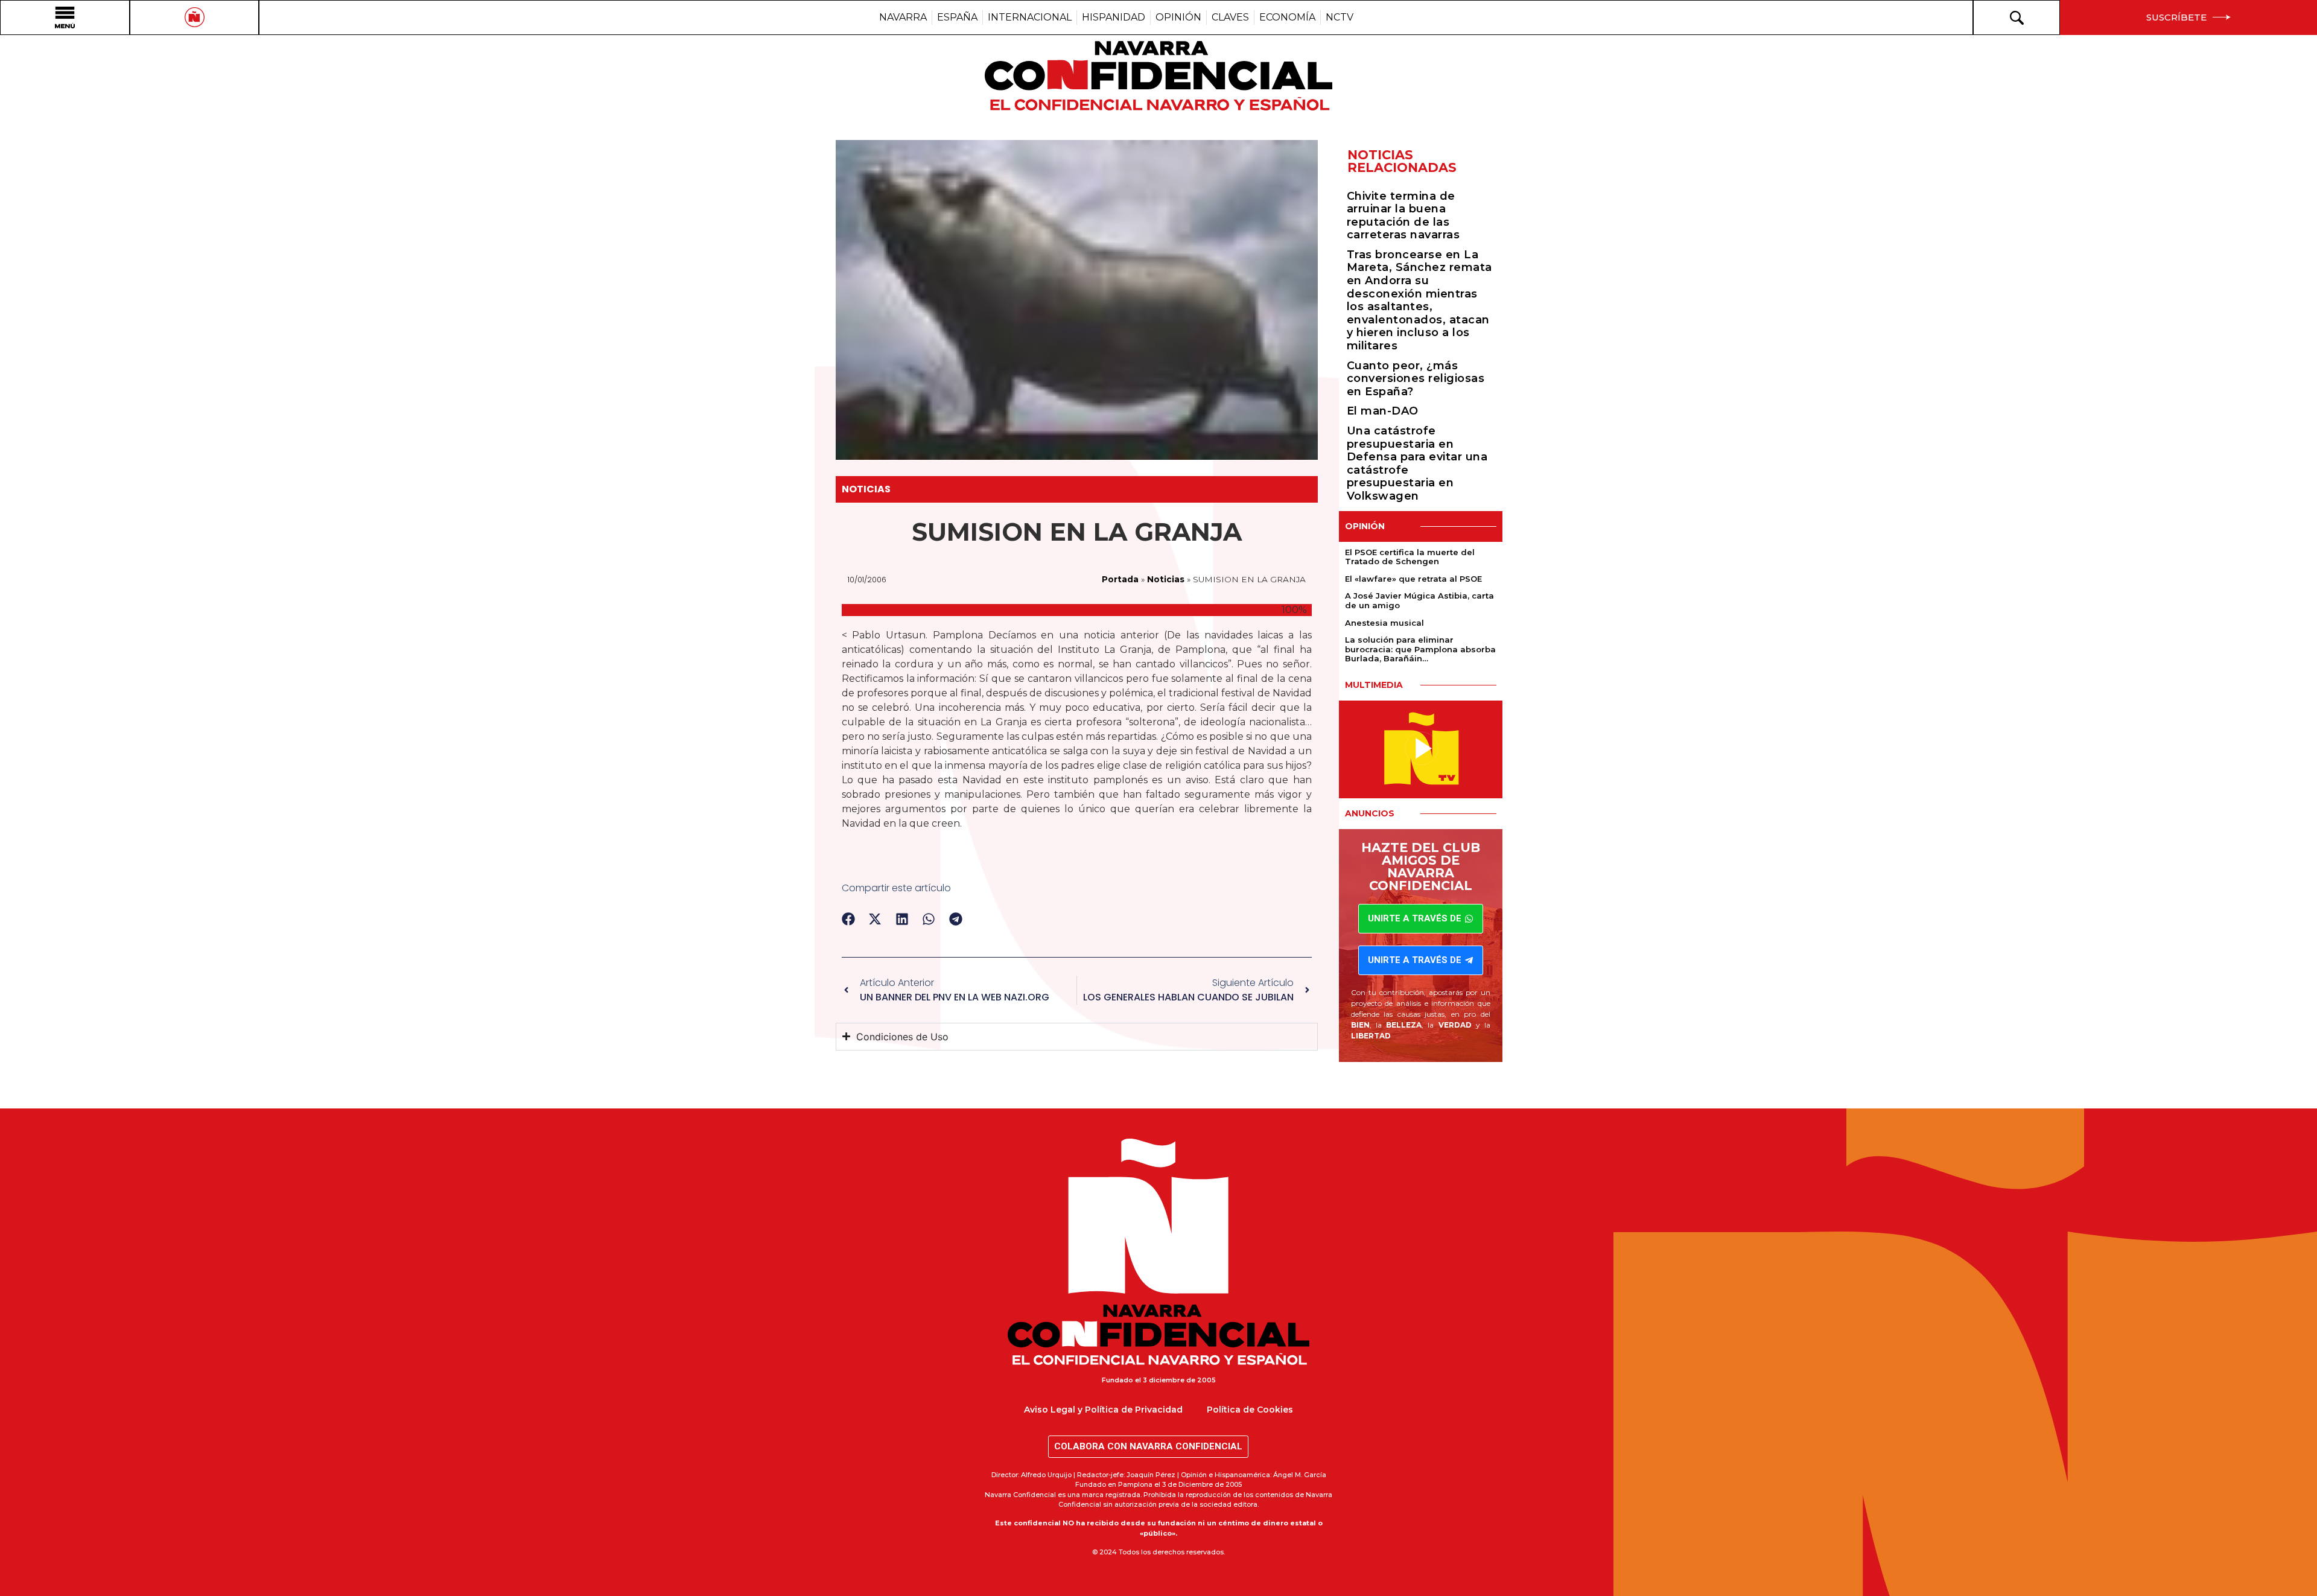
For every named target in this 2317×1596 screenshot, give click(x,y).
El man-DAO (1383, 411)
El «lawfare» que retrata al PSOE (1413, 579)
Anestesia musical (1384, 623)
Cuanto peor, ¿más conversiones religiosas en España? (1416, 379)
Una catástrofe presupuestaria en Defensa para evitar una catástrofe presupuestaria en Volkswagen (1417, 463)
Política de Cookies (1250, 1410)
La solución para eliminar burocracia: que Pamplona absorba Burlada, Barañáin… (1420, 649)
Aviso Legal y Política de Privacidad (1103, 1410)
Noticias (866, 489)
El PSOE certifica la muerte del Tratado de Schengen (1410, 557)
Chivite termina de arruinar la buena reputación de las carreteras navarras (1403, 216)
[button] (849, 919)
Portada (1120, 579)
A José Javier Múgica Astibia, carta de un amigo (1419, 600)
